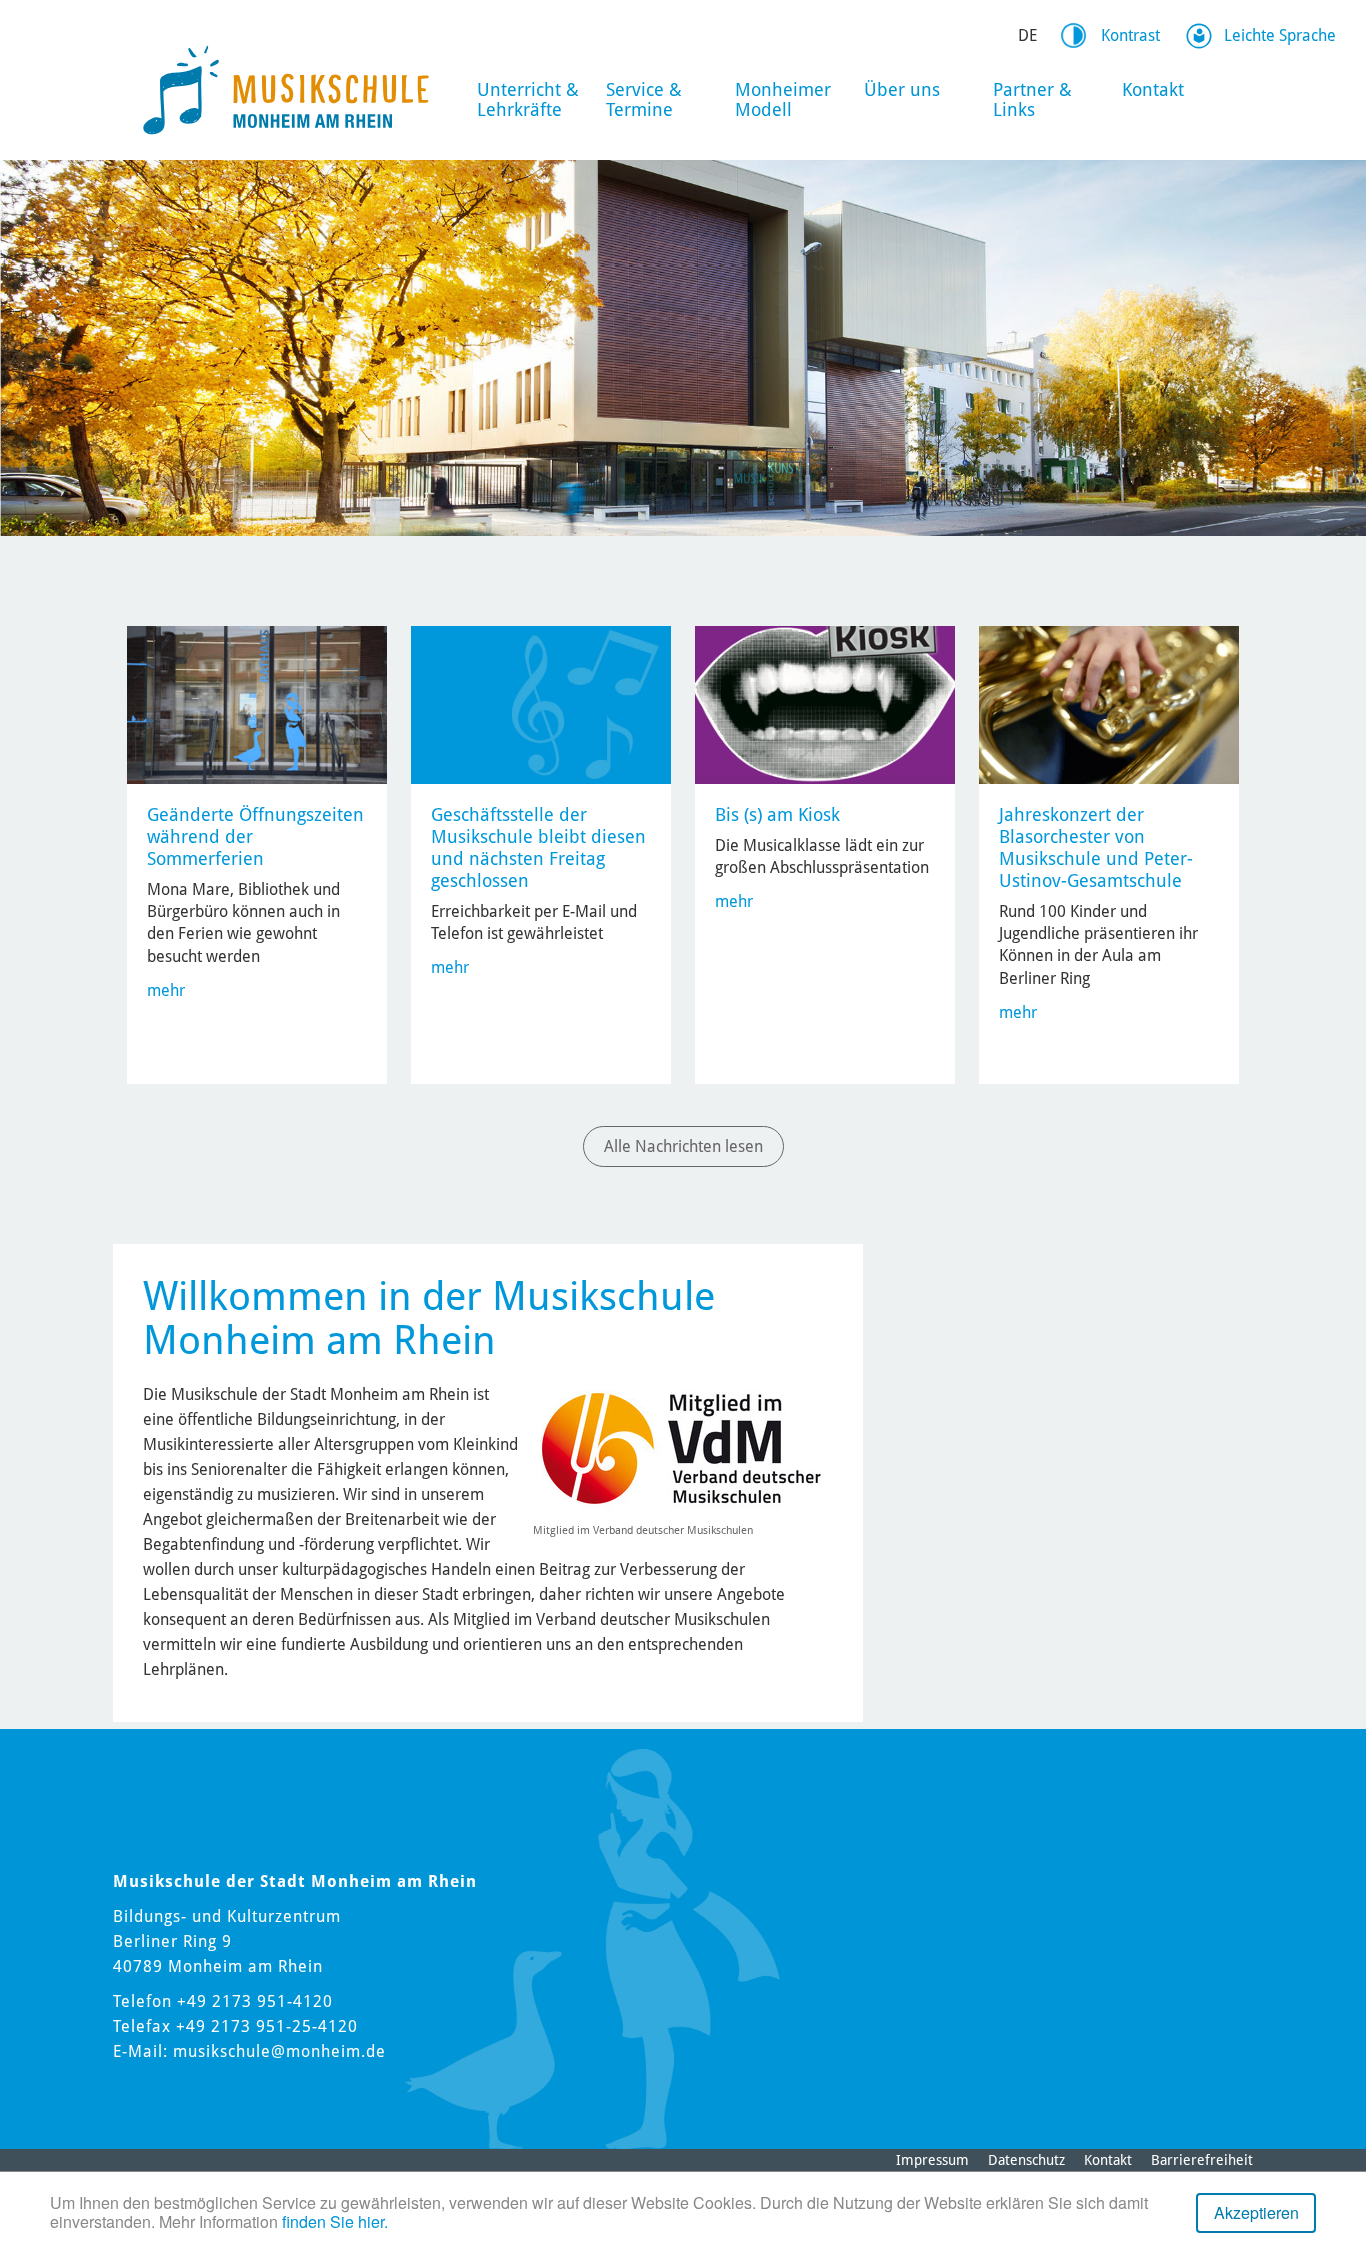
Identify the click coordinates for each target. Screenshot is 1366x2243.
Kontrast (1130, 35)
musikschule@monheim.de (279, 2051)
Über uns (902, 89)
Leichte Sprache (1280, 35)
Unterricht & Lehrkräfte (528, 99)
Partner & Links (1032, 99)
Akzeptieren (1256, 2212)
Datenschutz (1026, 2160)
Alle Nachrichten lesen (683, 1146)
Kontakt (1153, 89)
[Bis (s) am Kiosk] (825, 703)
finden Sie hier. (335, 2221)
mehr (166, 990)
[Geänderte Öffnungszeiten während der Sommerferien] (257, 703)
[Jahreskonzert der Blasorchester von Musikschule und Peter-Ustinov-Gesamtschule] (1109, 703)
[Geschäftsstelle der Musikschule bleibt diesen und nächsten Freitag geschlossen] (541, 703)
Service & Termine (644, 99)
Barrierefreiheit (1202, 2160)
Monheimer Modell (783, 99)
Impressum (932, 2160)
